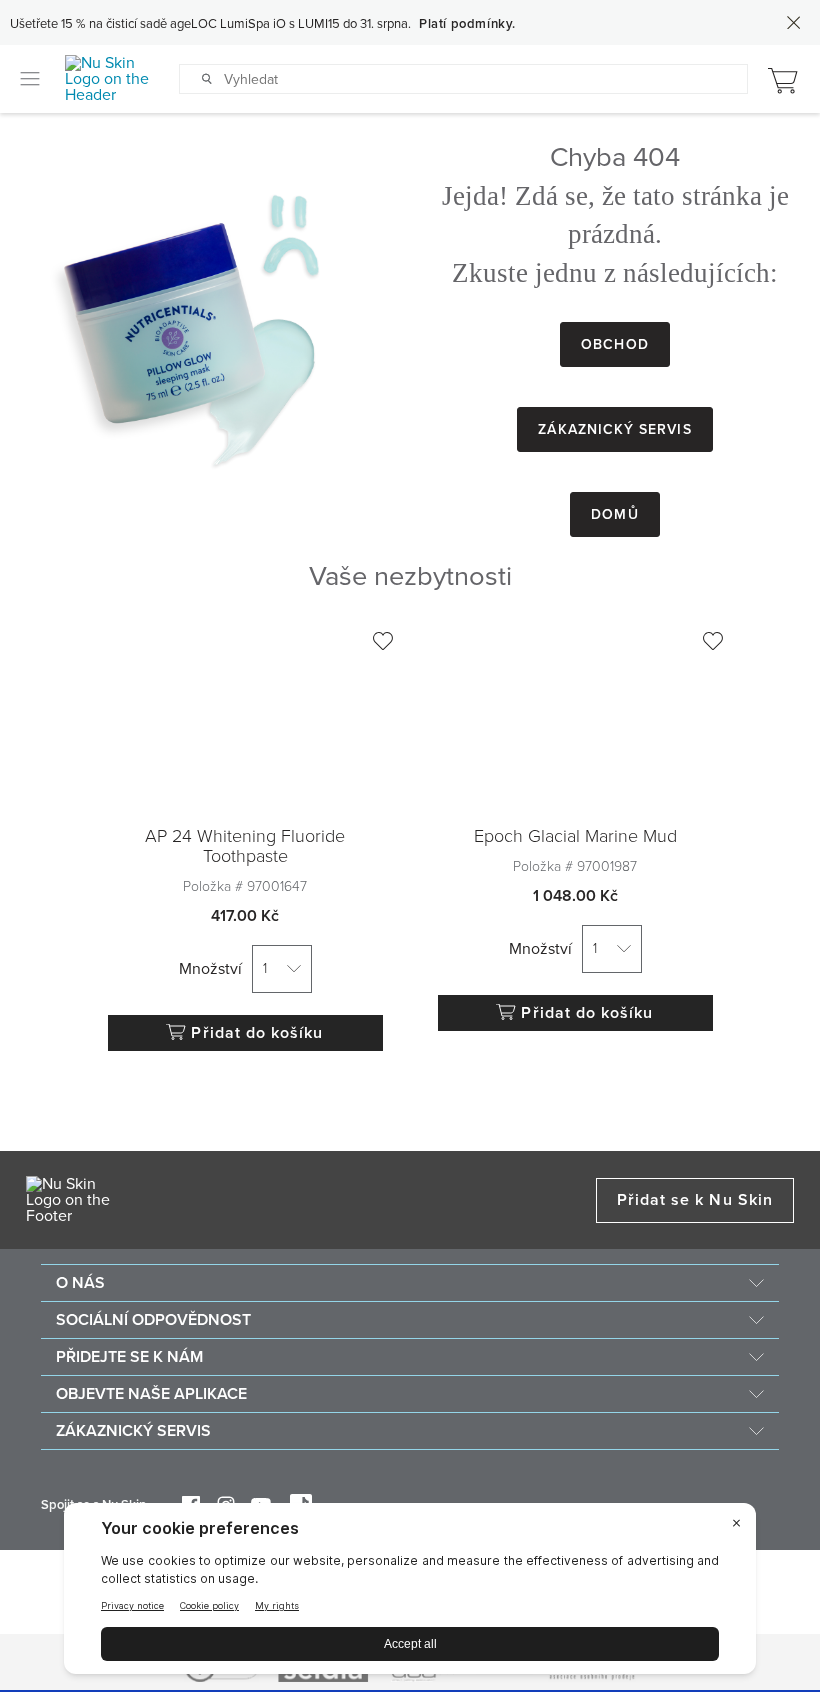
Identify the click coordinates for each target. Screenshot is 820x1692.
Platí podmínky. (467, 24)
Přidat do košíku (257, 1033)
